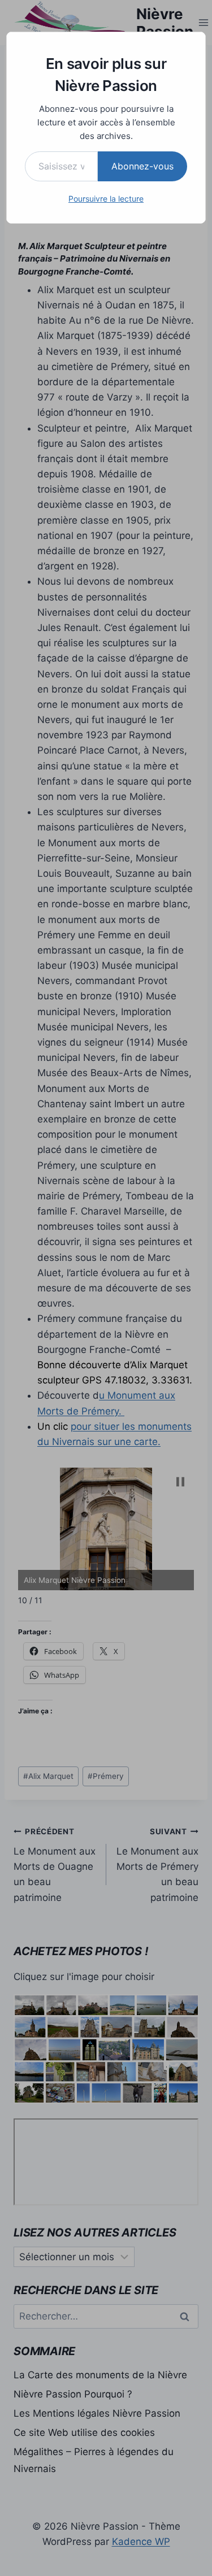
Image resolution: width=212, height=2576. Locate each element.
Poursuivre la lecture (106, 199)
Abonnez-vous (142, 166)
